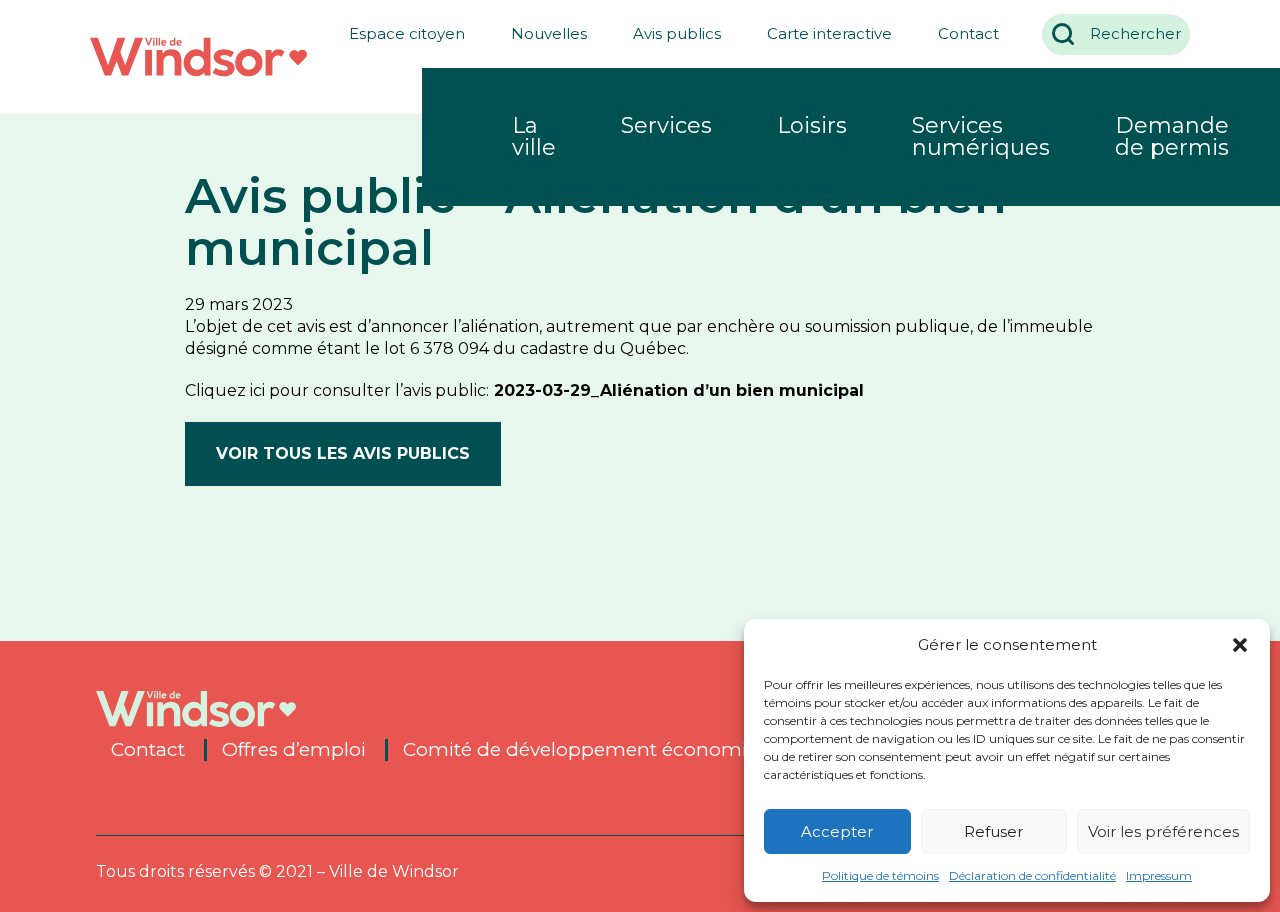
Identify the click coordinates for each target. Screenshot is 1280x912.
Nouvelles (549, 33)
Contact (968, 33)
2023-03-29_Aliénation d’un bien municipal (679, 390)
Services (666, 125)
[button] (1240, 645)
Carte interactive (829, 33)
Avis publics (677, 33)
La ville (534, 136)
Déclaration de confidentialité (1032, 875)
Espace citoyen (407, 33)
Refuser (993, 831)
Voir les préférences (1163, 831)
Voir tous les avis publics (343, 453)
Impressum (1159, 875)
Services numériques (981, 136)
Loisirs (812, 125)
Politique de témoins (880, 875)
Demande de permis (1172, 136)
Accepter (837, 831)
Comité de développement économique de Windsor (651, 750)
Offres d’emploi (294, 750)
